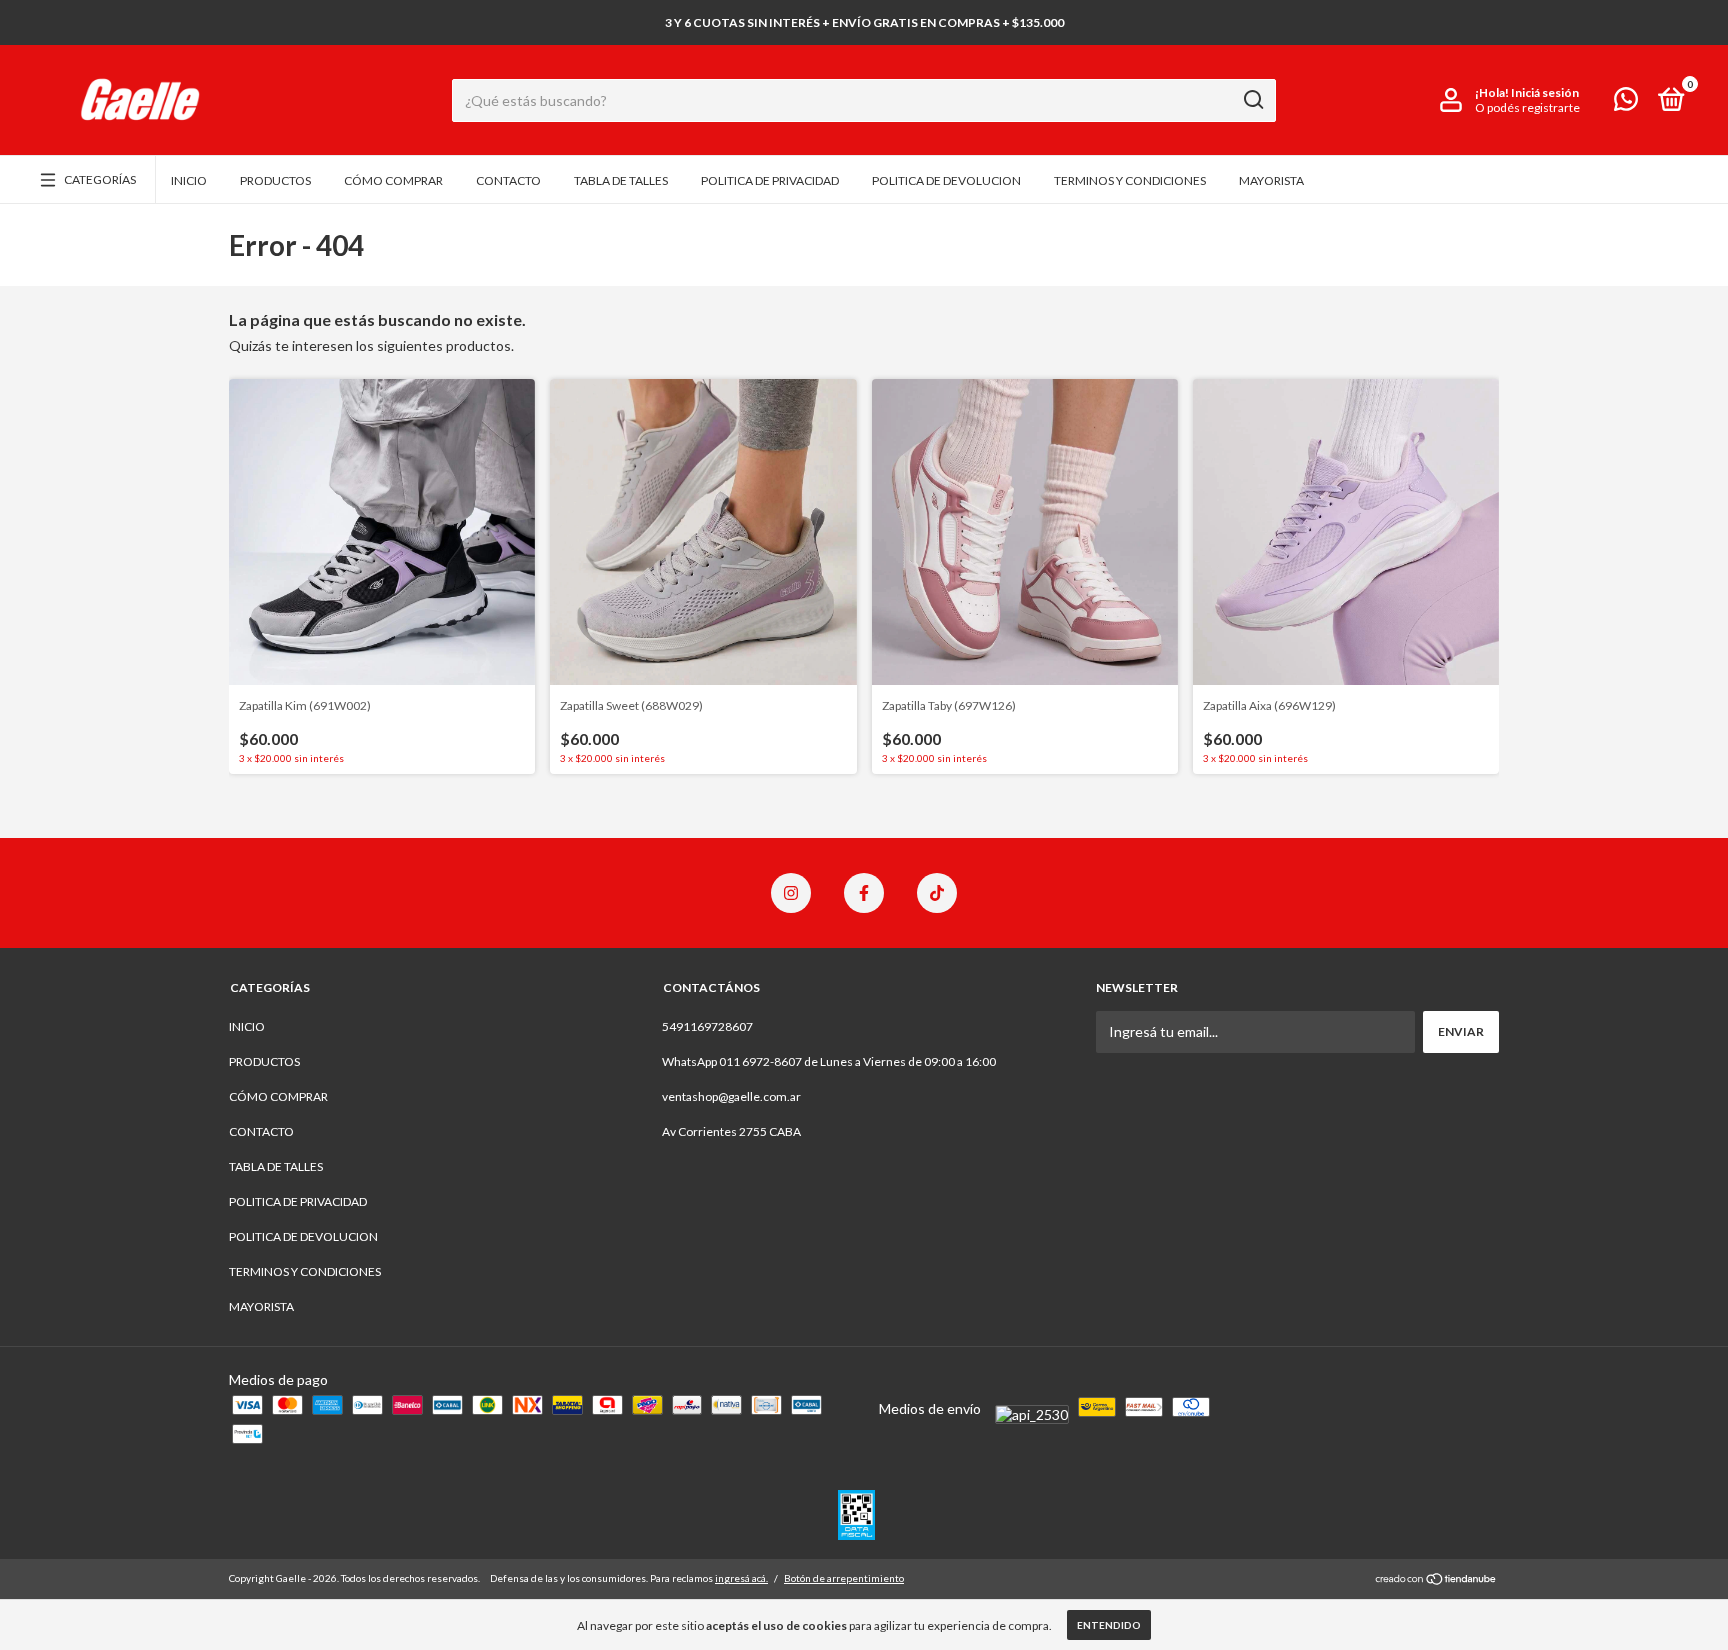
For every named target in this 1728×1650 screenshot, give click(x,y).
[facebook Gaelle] (864, 893)
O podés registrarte (1527, 107)
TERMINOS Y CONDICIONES (1130, 180)
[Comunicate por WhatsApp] (1626, 103)
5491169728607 (707, 1026)
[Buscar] (1252, 100)
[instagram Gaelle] (791, 893)
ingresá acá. (741, 1578)
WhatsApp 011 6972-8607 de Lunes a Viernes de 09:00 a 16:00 (829, 1061)
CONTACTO (508, 180)
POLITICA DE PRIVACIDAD (770, 180)
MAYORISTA (1271, 180)
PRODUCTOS (275, 180)
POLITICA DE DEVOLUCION (946, 180)
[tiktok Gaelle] (937, 893)
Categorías (100, 179)
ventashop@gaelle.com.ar (731, 1096)
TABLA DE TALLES (621, 180)
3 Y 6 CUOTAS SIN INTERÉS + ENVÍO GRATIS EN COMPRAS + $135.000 (864, 22)
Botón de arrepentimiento (844, 1578)
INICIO (189, 180)
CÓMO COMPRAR (393, 180)
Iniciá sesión (1545, 92)
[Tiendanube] (1436, 1580)
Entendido (1109, 1625)
